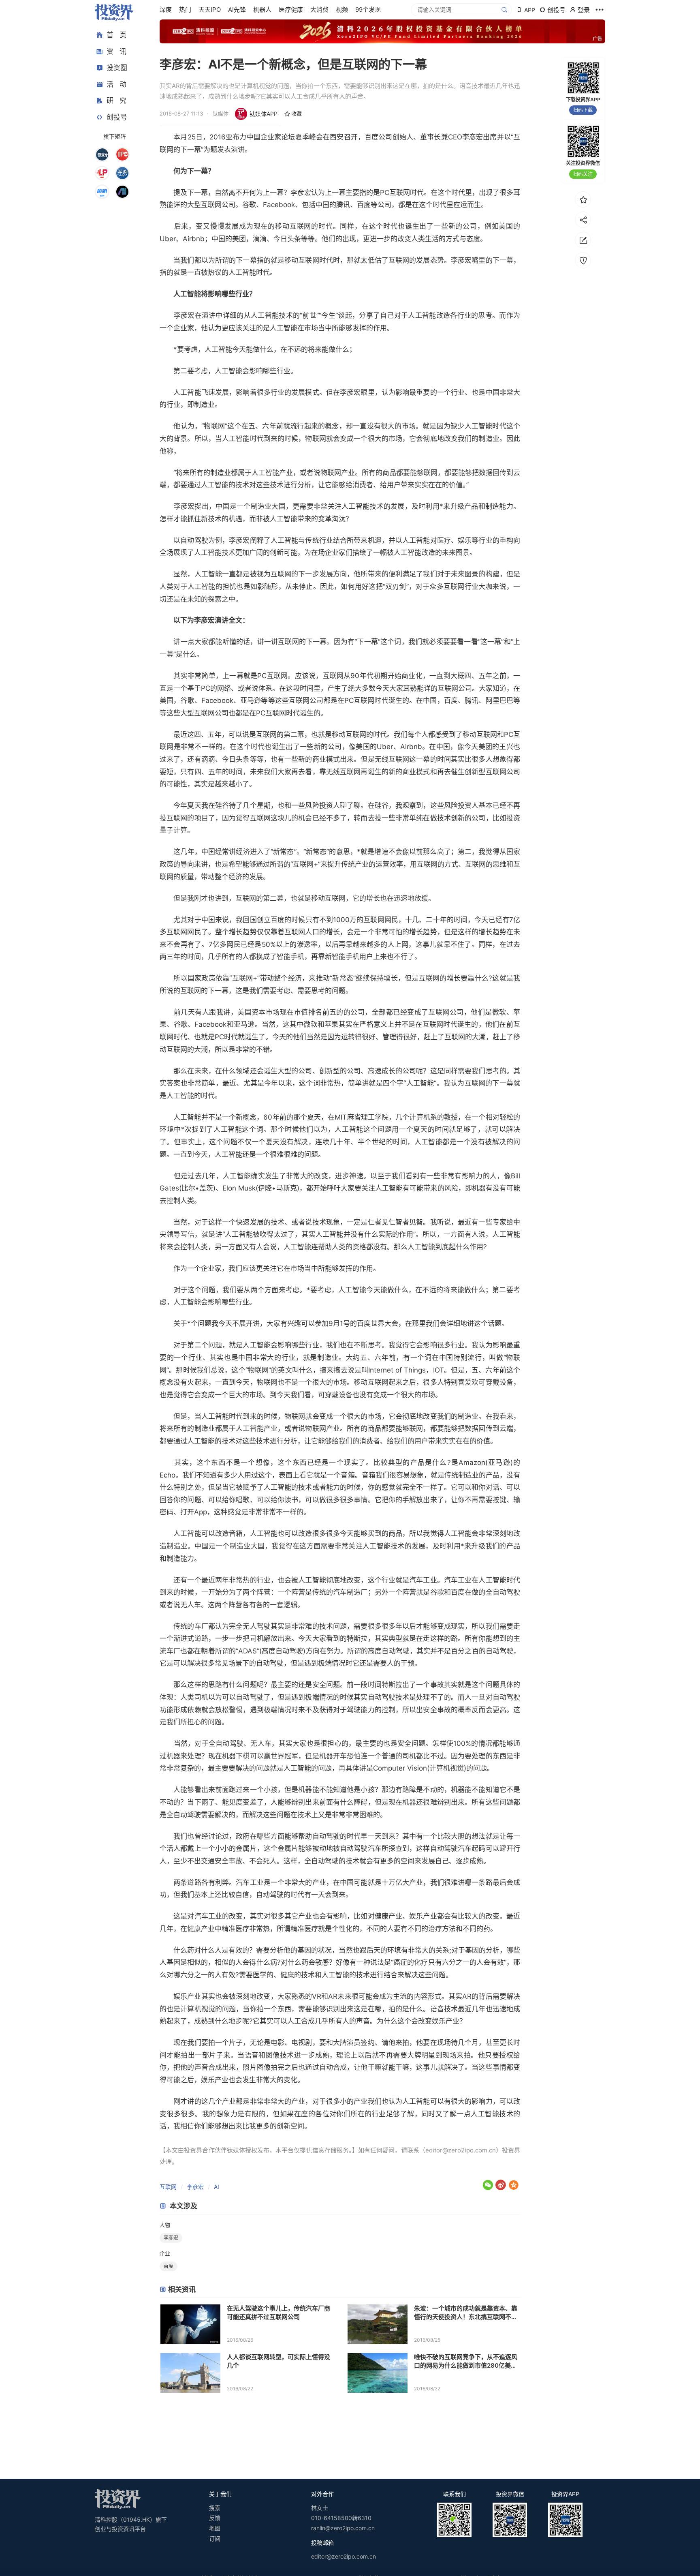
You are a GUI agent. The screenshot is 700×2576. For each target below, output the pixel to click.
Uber (168, 239)
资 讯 (116, 51)
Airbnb (194, 239)
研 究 (116, 101)
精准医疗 (235, 1929)
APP (530, 10)
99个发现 (368, 10)
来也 (387, 957)
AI (217, 2187)
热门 (185, 10)
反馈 (215, 2518)
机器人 (262, 10)
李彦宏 (473, 137)
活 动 (116, 84)
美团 (239, 239)
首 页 (116, 35)
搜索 (215, 2508)
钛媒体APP (264, 114)
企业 (165, 2253)
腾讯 (343, 205)
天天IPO (210, 10)
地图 (215, 2528)
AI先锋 (237, 10)
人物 (165, 2225)
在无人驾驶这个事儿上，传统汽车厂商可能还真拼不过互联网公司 (279, 2313)
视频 (342, 10)
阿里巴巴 (500, 700)
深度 (166, 10)
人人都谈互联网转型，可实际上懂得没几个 (279, 2361)
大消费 (319, 10)
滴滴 (260, 239)
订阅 (215, 2539)
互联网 (168, 2187)
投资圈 (117, 68)
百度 (371, 137)
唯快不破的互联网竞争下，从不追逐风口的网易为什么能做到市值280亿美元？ (466, 2361)
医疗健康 (291, 10)
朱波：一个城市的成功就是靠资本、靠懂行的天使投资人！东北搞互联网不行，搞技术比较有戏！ (466, 2313)
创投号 (117, 117)
